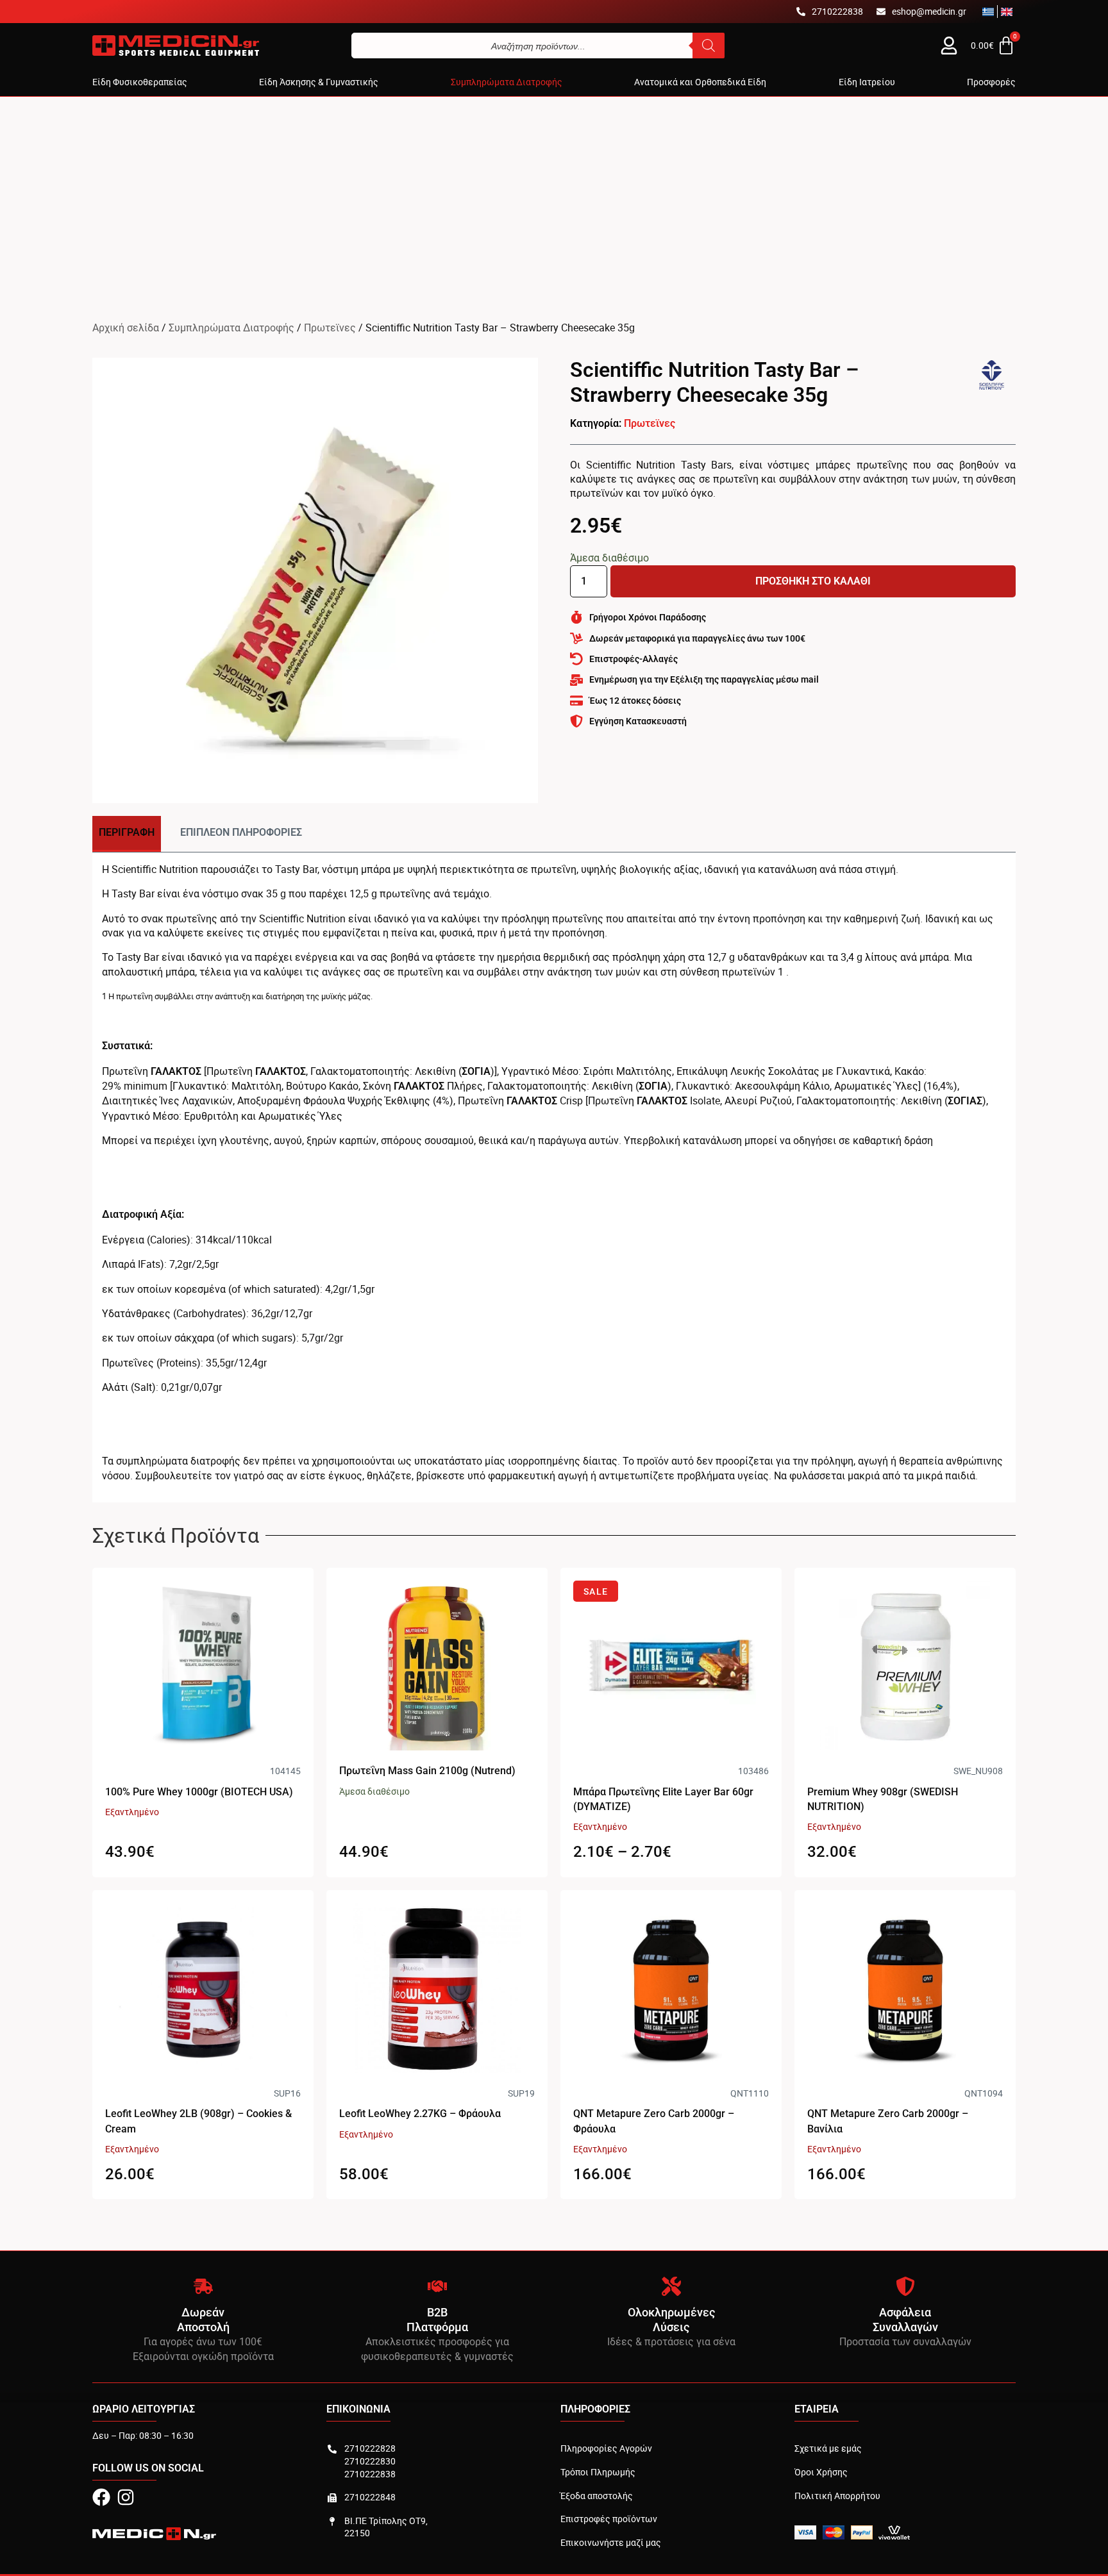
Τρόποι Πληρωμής (598, 2472)
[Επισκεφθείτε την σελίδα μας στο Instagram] (126, 2497)
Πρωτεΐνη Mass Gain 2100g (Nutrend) (427, 1771)
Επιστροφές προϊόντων (609, 2519)
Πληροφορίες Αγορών (606, 2448)
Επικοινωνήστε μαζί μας (611, 2542)
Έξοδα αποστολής (597, 2496)
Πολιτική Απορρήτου (837, 2496)
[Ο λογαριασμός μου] (949, 46)
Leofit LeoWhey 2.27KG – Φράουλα (420, 2114)
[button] (140, 82)
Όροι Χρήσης (821, 2472)
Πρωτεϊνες (330, 328)
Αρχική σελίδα (126, 328)
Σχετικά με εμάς (828, 2448)
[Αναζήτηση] (709, 46)
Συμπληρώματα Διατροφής (231, 328)
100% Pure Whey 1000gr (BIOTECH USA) (199, 1792)
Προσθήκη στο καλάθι (813, 581)
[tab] (127, 834)
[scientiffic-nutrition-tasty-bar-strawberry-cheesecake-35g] (315, 580)
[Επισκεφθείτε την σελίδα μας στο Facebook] (101, 2497)
